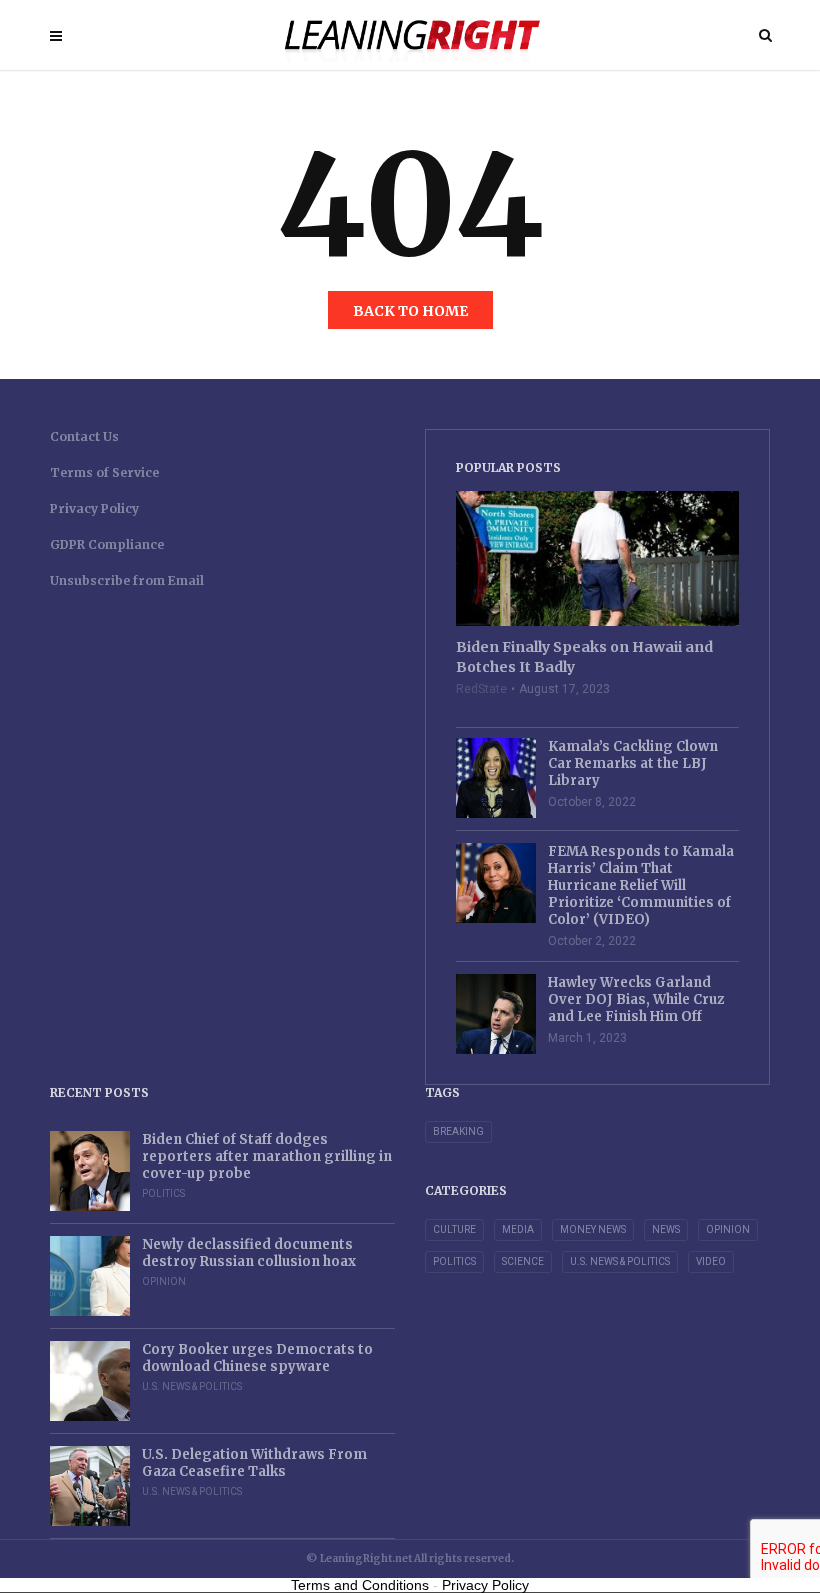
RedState (481, 689)
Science (523, 1261)
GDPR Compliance (107, 544)
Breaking (458, 1131)
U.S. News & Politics (192, 1386)
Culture (454, 1229)
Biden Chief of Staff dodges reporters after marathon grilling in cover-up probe (267, 1156)
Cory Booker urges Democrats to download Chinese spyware (257, 1358)
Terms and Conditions (360, 1585)
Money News (593, 1229)
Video (711, 1261)
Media (518, 1229)
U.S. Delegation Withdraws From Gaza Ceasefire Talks (254, 1463)
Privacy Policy (94, 508)
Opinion (164, 1281)
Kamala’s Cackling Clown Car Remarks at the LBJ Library (633, 763)
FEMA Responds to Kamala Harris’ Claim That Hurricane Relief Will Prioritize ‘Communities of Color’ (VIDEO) (641, 885)
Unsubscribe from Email (127, 580)
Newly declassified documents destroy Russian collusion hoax (249, 1253)
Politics (163, 1193)
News (666, 1229)
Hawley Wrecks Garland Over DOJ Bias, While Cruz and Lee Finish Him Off (636, 999)
